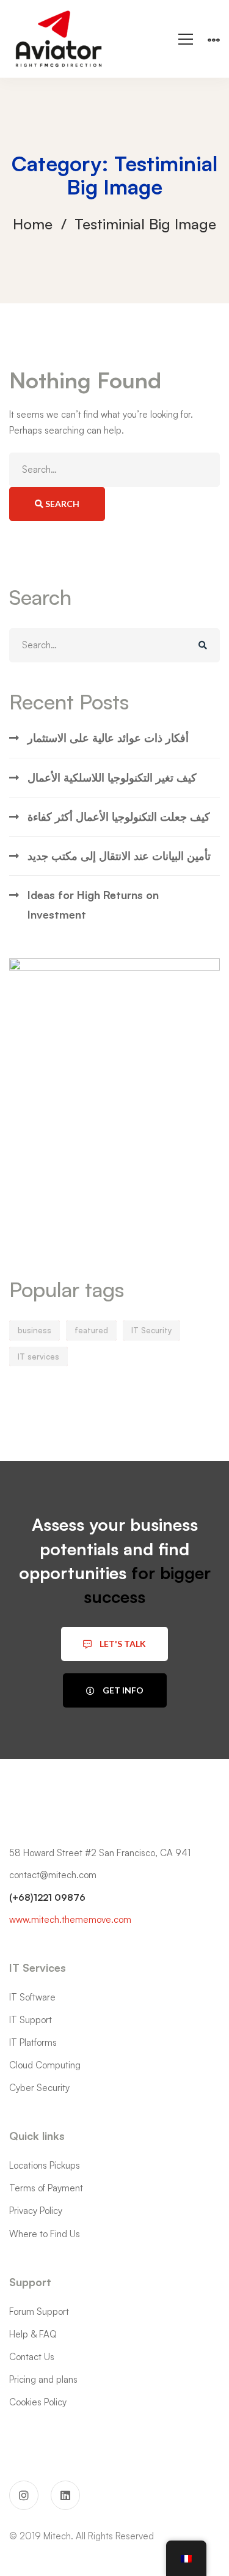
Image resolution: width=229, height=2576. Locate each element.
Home (33, 224)
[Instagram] (24, 2495)
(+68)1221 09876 (47, 1897)
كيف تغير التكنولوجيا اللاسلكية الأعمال (112, 777)
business (35, 1330)
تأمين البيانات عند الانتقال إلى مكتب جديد (119, 856)
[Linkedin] (65, 2495)
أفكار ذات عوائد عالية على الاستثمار (108, 738)
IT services (38, 1356)
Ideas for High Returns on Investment (93, 904)
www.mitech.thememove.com (70, 1919)
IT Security (151, 1330)
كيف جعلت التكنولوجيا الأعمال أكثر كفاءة (119, 816)
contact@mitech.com (53, 1875)
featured (91, 1330)
